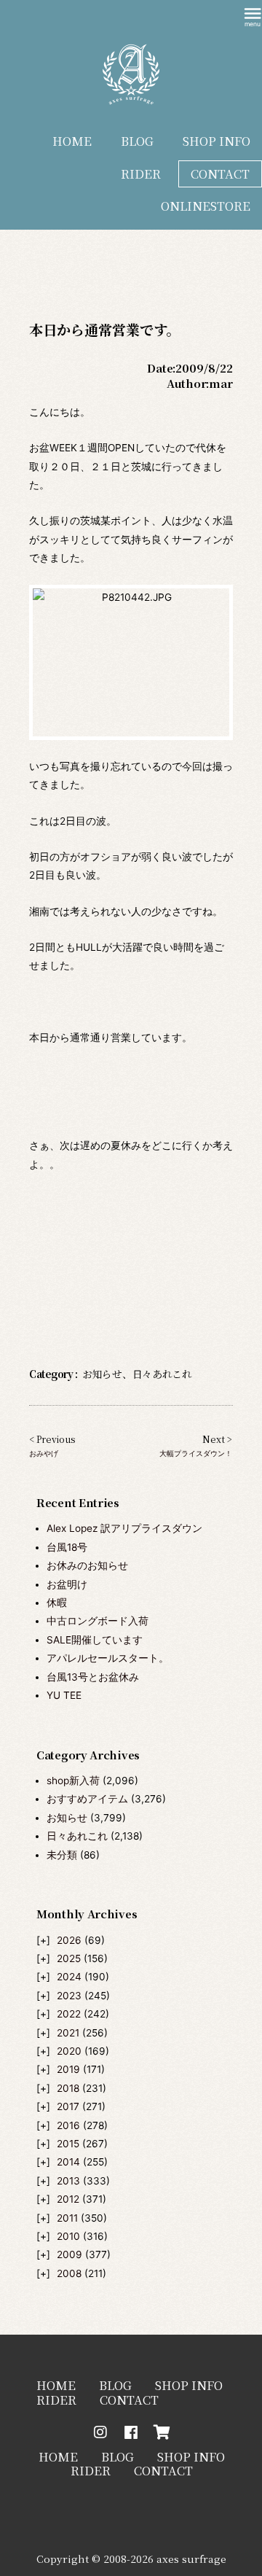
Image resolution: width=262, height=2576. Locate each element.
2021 (68, 2033)
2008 (69, 2273)
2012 (68, 2199)
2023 (69, 1996)
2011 (67, 2218)
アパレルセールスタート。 (108, 1658)
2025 (69, 1958)
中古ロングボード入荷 (98, 1621)
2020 (69, 2051)
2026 (69, 1940)
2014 (68, 2162)
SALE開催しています (95, 1640)
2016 (68, 2125)
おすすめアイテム (87, 1799)
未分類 (62, 1855)
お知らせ (67, 1818)
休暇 (57, 1603)
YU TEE (64, 1695)
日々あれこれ (77, 1836)
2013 (68, 2181)
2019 (68, 2069)
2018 (68, 2088)
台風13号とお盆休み (93, 1677)
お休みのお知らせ (87, 1565)
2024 (69, 1977)
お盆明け (67, 1584)
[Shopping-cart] (162, 2432)
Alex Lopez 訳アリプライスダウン (124, 1528)
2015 (68, 2144)
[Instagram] (100, 2432)
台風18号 (67, 1547)
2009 (70, 2254)
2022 (69, 2014)
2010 (68, 2236)
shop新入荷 (73, 1781)
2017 (68, 2106)
